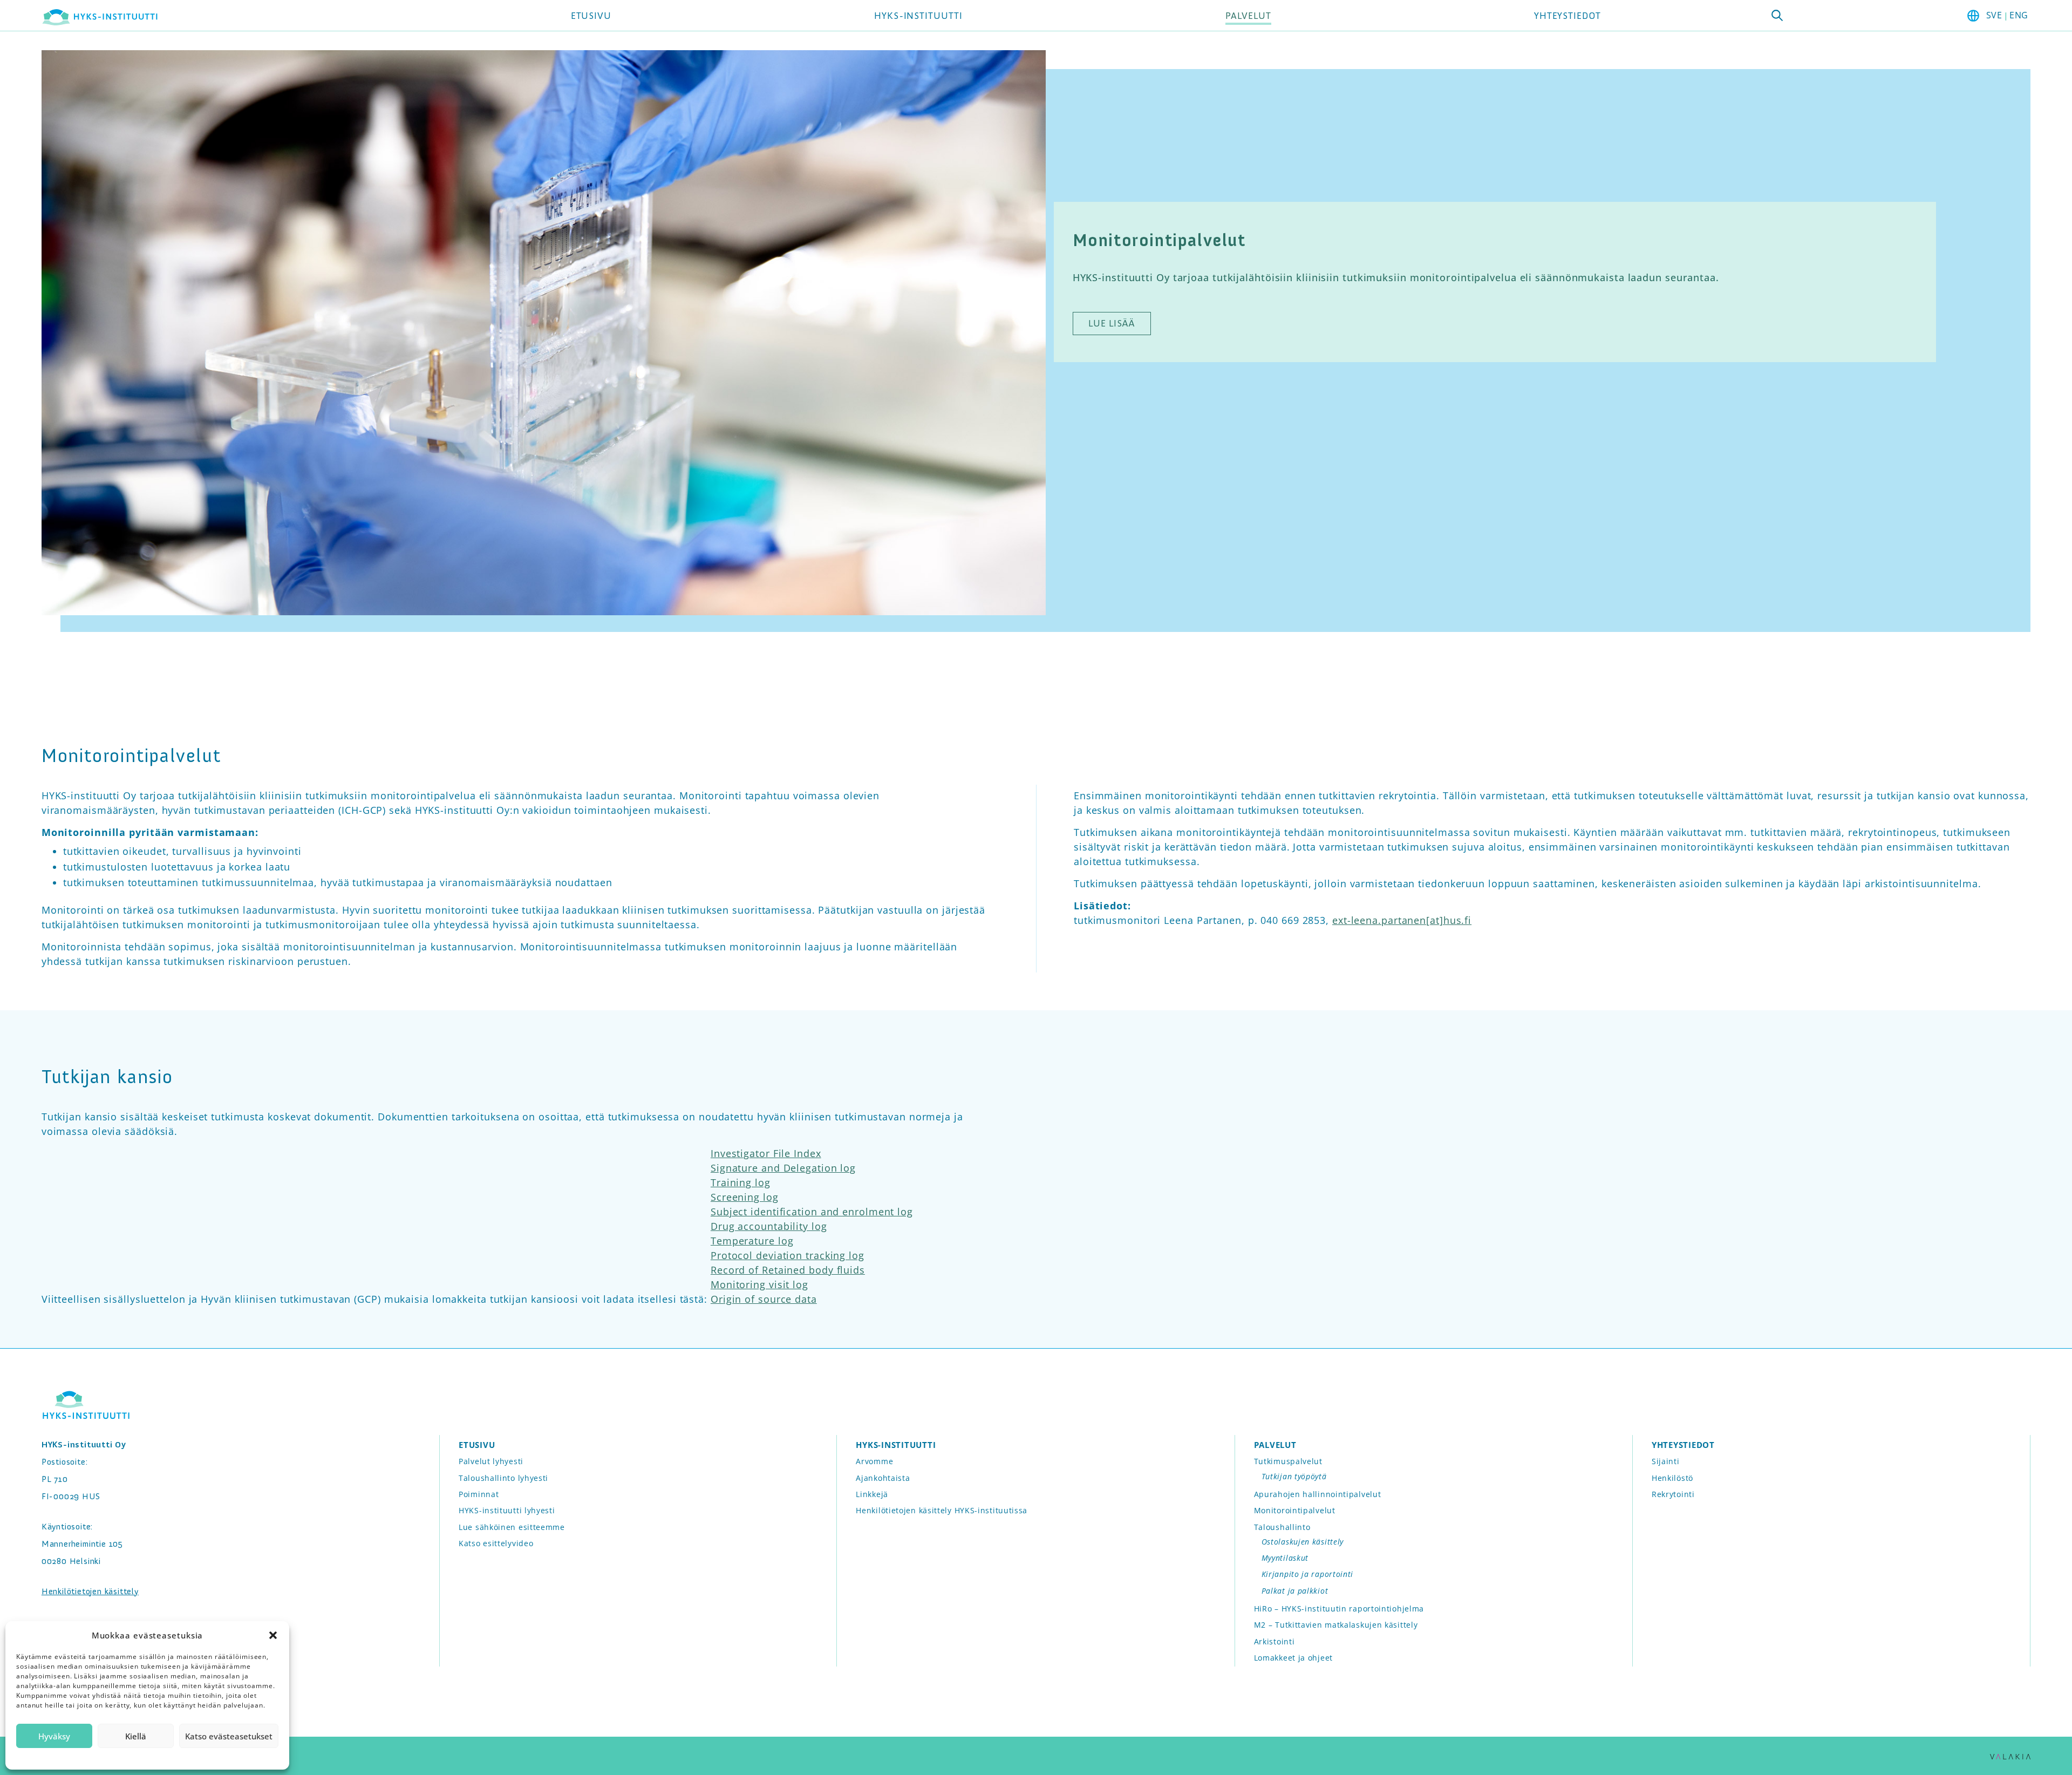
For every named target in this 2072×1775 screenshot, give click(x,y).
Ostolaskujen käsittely (1303, 1542)
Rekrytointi (1673, 1494)
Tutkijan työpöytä (1294, 1476)
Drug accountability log (769, 1226)
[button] (273, 1635)
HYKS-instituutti (918, 16)
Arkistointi (1274, 1641)
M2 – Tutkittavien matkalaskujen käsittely (1336, 1625)
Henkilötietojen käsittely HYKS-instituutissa (942, 1510)
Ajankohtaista (883, 1478)
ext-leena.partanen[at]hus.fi (1402, 920)
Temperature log (752, 1241)
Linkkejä (872, 1494)
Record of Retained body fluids (788, 1270)
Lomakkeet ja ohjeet (1293, 1658)
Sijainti (1666, 1461)
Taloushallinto (1282, 1527)
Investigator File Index (766, 1153)
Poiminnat (479, 1494)
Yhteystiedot (1567, 16)
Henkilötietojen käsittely (90, 1591)
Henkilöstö (1672, 1478)
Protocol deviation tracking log (788, 1255)
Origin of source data (764, 1299)
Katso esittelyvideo (496, 1543)
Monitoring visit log (759, 1284)
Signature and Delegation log (783, 1168)
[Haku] (1777, 15)
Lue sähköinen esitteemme (512, 1527)
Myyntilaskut (1285, 1558)
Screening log (745, 1197)
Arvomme (874, 1461)
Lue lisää (1112, 323)
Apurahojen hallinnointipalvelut (1318, 1494)
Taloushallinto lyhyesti (503, 1478)
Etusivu (591, 16)
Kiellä (136, 1736)
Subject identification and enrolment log (812, 1212)
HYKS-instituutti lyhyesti (507, 1510)
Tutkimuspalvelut (1288, 1461)
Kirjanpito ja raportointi (1308, 1574)
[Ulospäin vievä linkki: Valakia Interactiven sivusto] (2010, 1756)
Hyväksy (54, 1736)
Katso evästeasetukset (229, 1736)
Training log (741, 1182)
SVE (1994, 15)
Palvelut (1248, 16)
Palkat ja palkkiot (1295, 1591)
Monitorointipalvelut (1295, 1510)
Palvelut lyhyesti (491, 1461)
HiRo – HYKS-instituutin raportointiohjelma (1339, 1609)
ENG (2019, 15)
